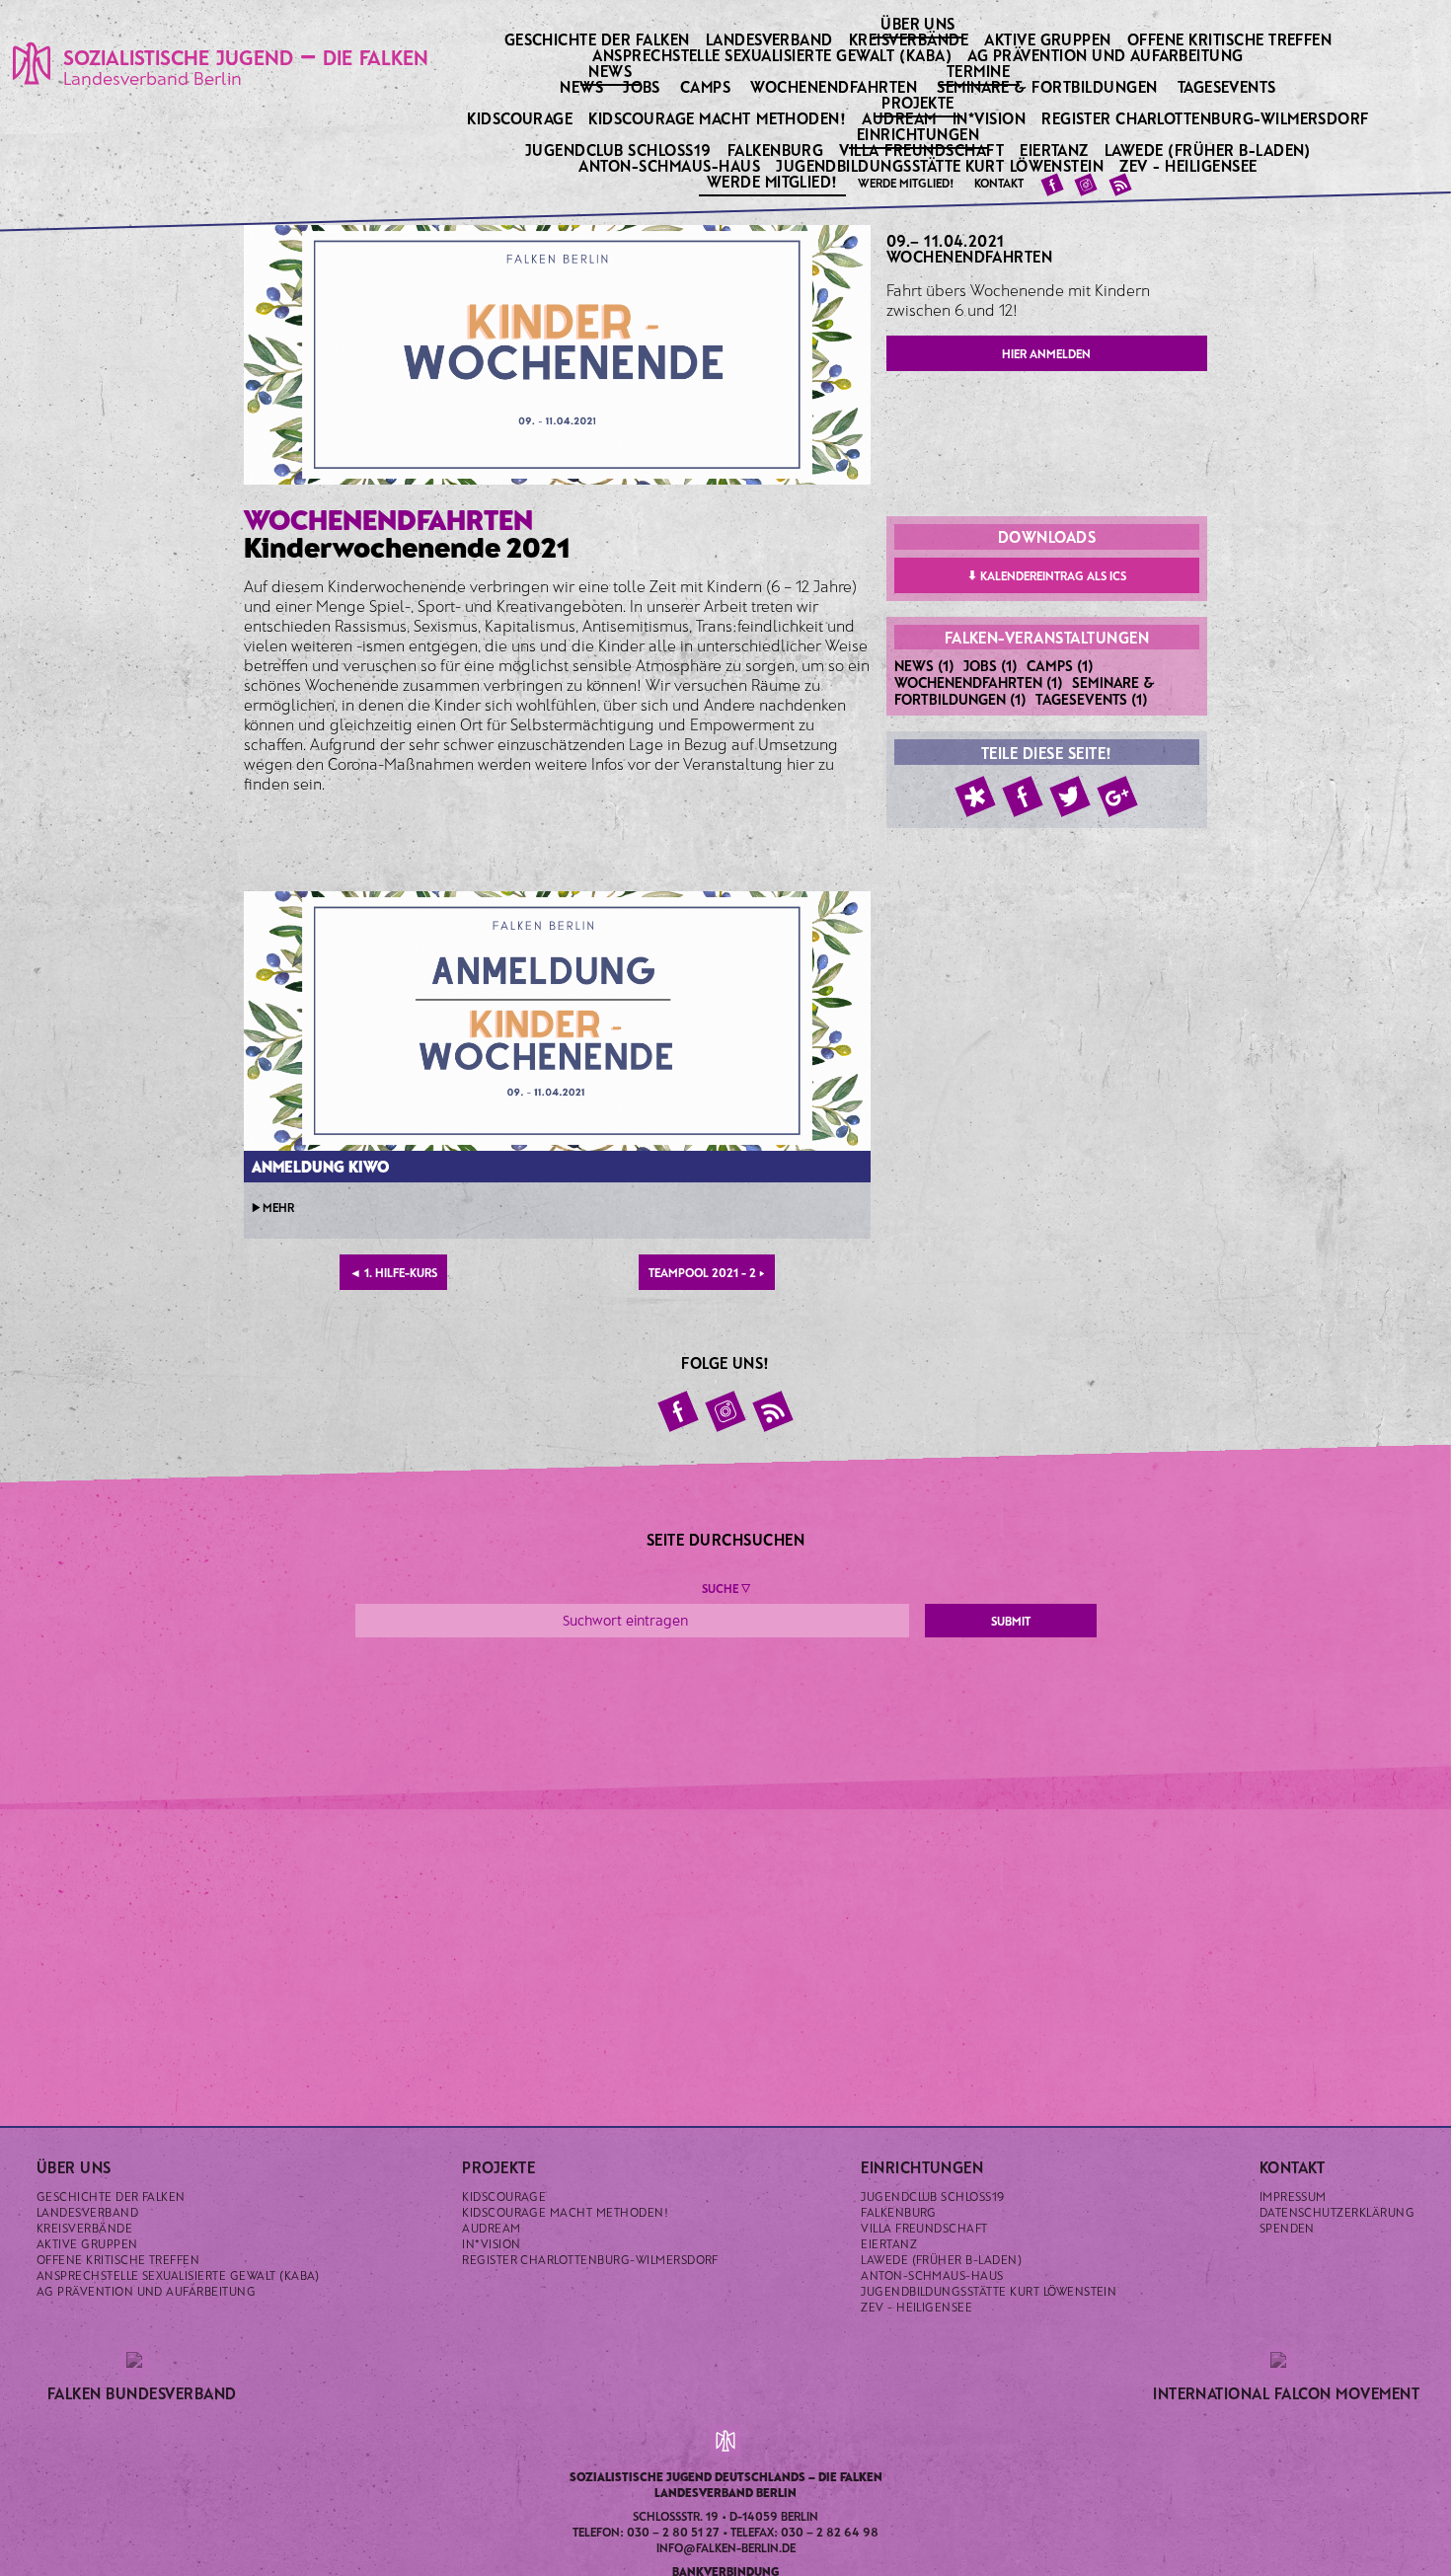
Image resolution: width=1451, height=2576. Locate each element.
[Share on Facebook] (1023, 796)
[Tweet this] (1070, 796)
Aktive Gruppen (1049, 39)
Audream (901, 118)
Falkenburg (777, 150)
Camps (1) (1060, 665)
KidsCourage (522, 118)
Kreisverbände (911, 39)
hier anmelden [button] (1046, 353)
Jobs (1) (991, 665)
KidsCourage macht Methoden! (719, 118)
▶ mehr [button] (273, 1207)
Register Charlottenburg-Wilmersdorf (1207, 118)
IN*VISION (991, 118)
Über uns (919, 23)
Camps (705, 86)
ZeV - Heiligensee (1190, 165)
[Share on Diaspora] (975, 796)
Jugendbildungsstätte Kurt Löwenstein (942, 165)
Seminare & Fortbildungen (1047, 86)
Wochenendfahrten (834, 86)
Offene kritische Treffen (1231, 39)
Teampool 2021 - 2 (707, 1272)
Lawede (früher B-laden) (1210, 150)
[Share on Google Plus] (1117, 796)
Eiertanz (1056, 150)
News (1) (924, 665)
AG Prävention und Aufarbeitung (1107, 55)
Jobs (642, 86)
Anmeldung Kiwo (320, 1166)
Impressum (1293, 2196)
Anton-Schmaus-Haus (671, 165)
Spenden (1287, 2228)
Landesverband (771, 39)
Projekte (919, 102)
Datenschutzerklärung (1337, 2212)
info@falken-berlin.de (726, 2547)
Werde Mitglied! (774, 181)
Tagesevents (1227, 86)
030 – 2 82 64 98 (830, 2532)
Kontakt (999, 183)
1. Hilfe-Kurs (393, 1272)
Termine (980, 70)
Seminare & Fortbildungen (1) (1025, 690)
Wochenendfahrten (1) (979, 682)
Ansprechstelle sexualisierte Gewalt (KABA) (774, 55)
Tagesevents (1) (1092, 699)
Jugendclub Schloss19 (620, 150)
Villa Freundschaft (923, 150)
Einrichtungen (920, 133)
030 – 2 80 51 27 (673, 2532)
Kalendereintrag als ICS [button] (1047, 575)
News (611, 70)
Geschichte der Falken (599, 39)
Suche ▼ (726, 1588)
